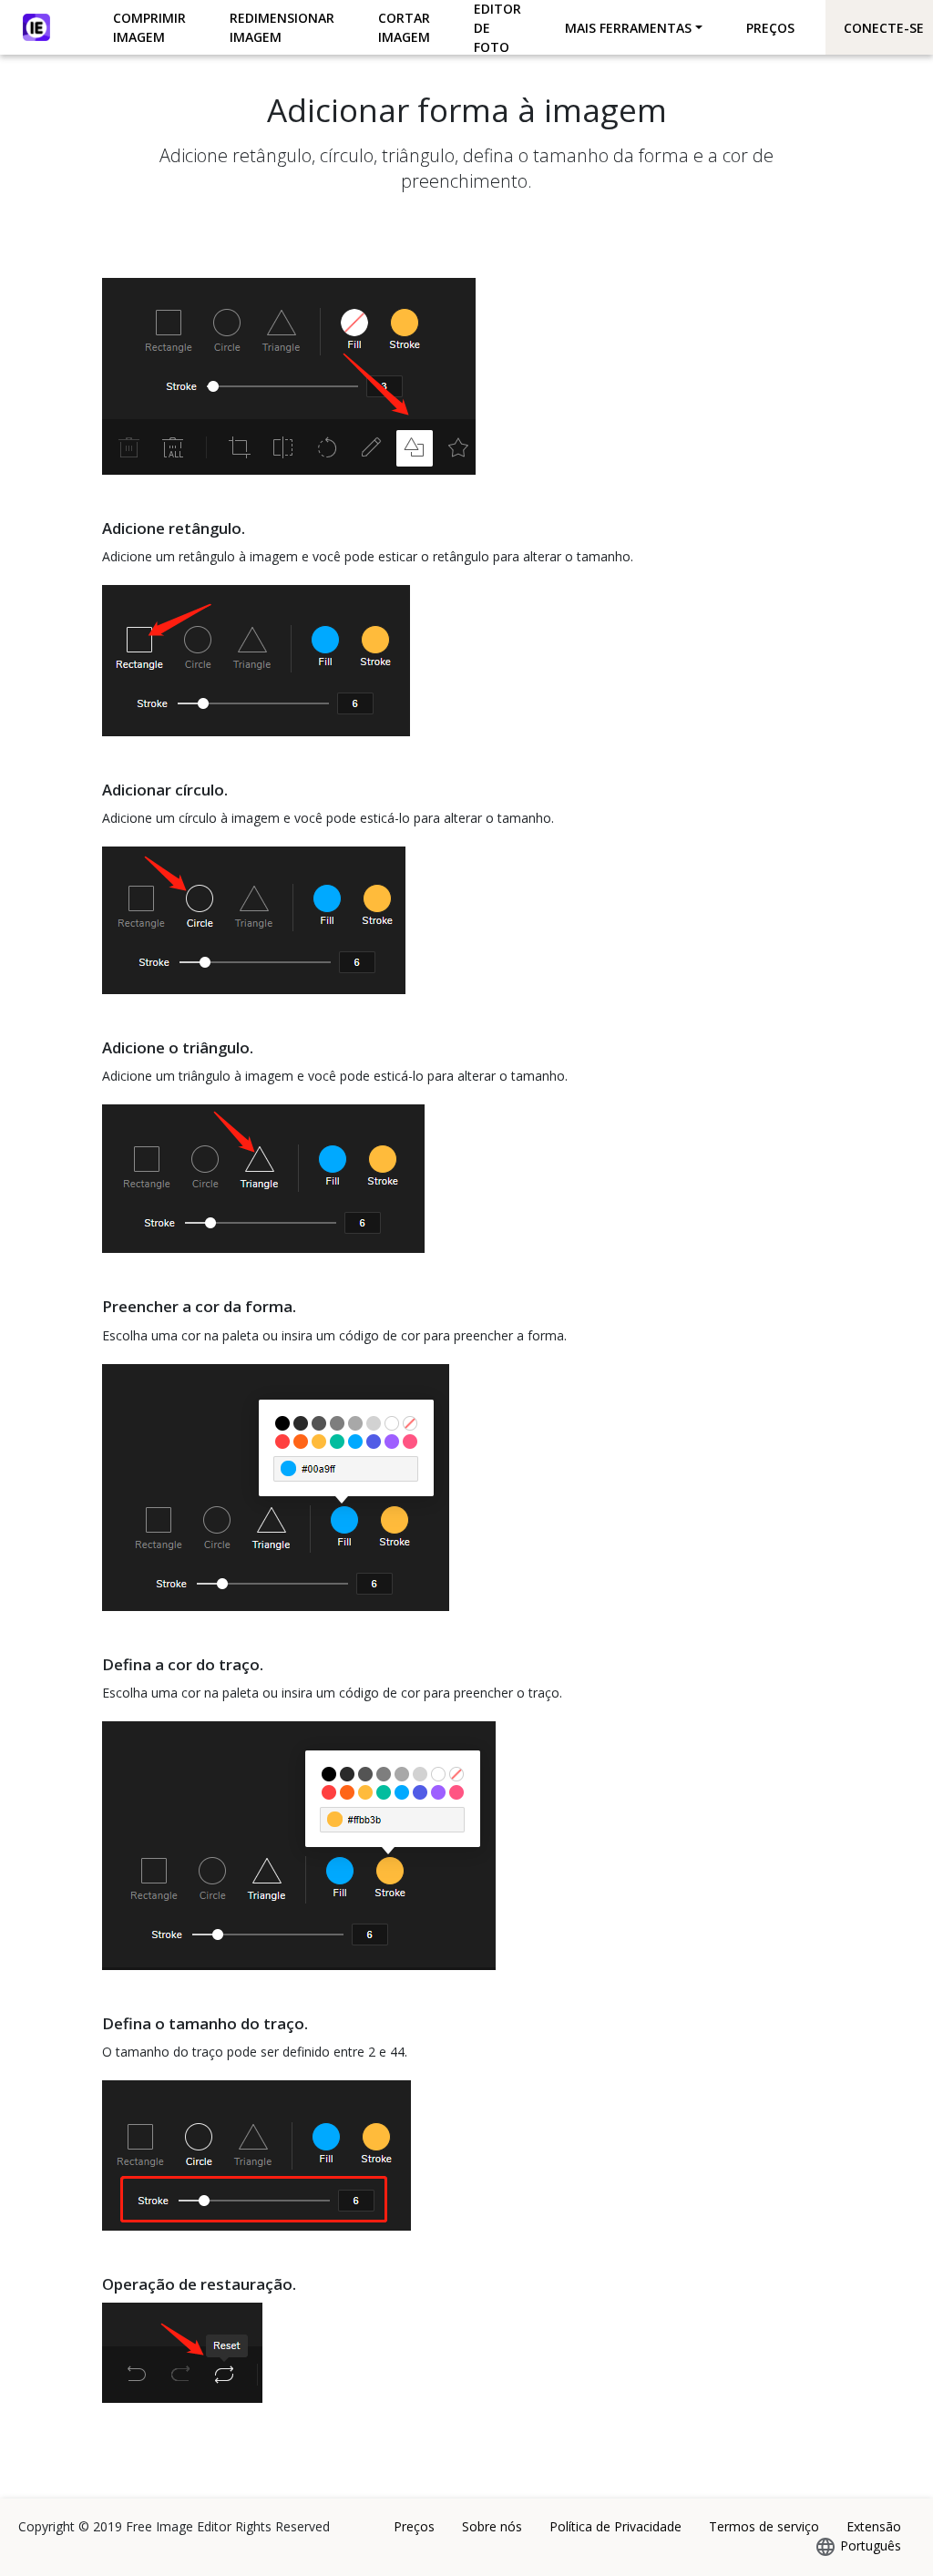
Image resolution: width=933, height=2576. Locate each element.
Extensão (874, 2526)
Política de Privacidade (615, 2526)
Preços (770, 28)
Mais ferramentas (628, 28)
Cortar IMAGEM (404, 27)
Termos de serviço (764, 2526)
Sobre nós (492, 2526)
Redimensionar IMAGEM (282, 27)
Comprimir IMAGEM (149, 27)
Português (871, 2545)
